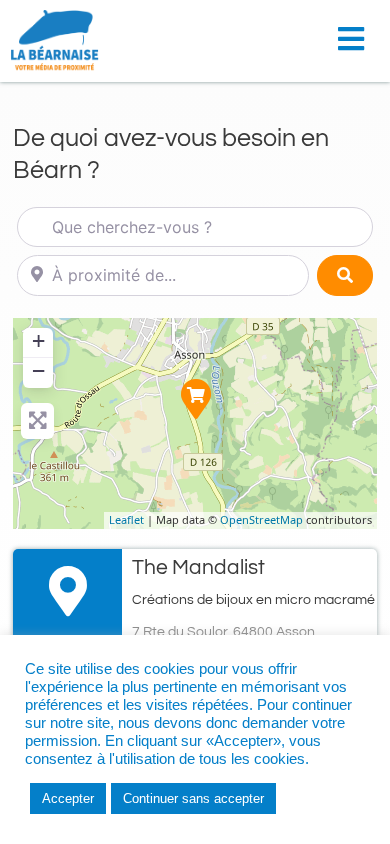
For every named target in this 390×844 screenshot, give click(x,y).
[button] (357, 32)
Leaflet (126, 519)
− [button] (38, 370)
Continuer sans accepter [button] (193, 798)
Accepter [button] (68, 798)
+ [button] (38, 340)
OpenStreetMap (261, 519)
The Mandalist (198, 567)
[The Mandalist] (196, 399)
